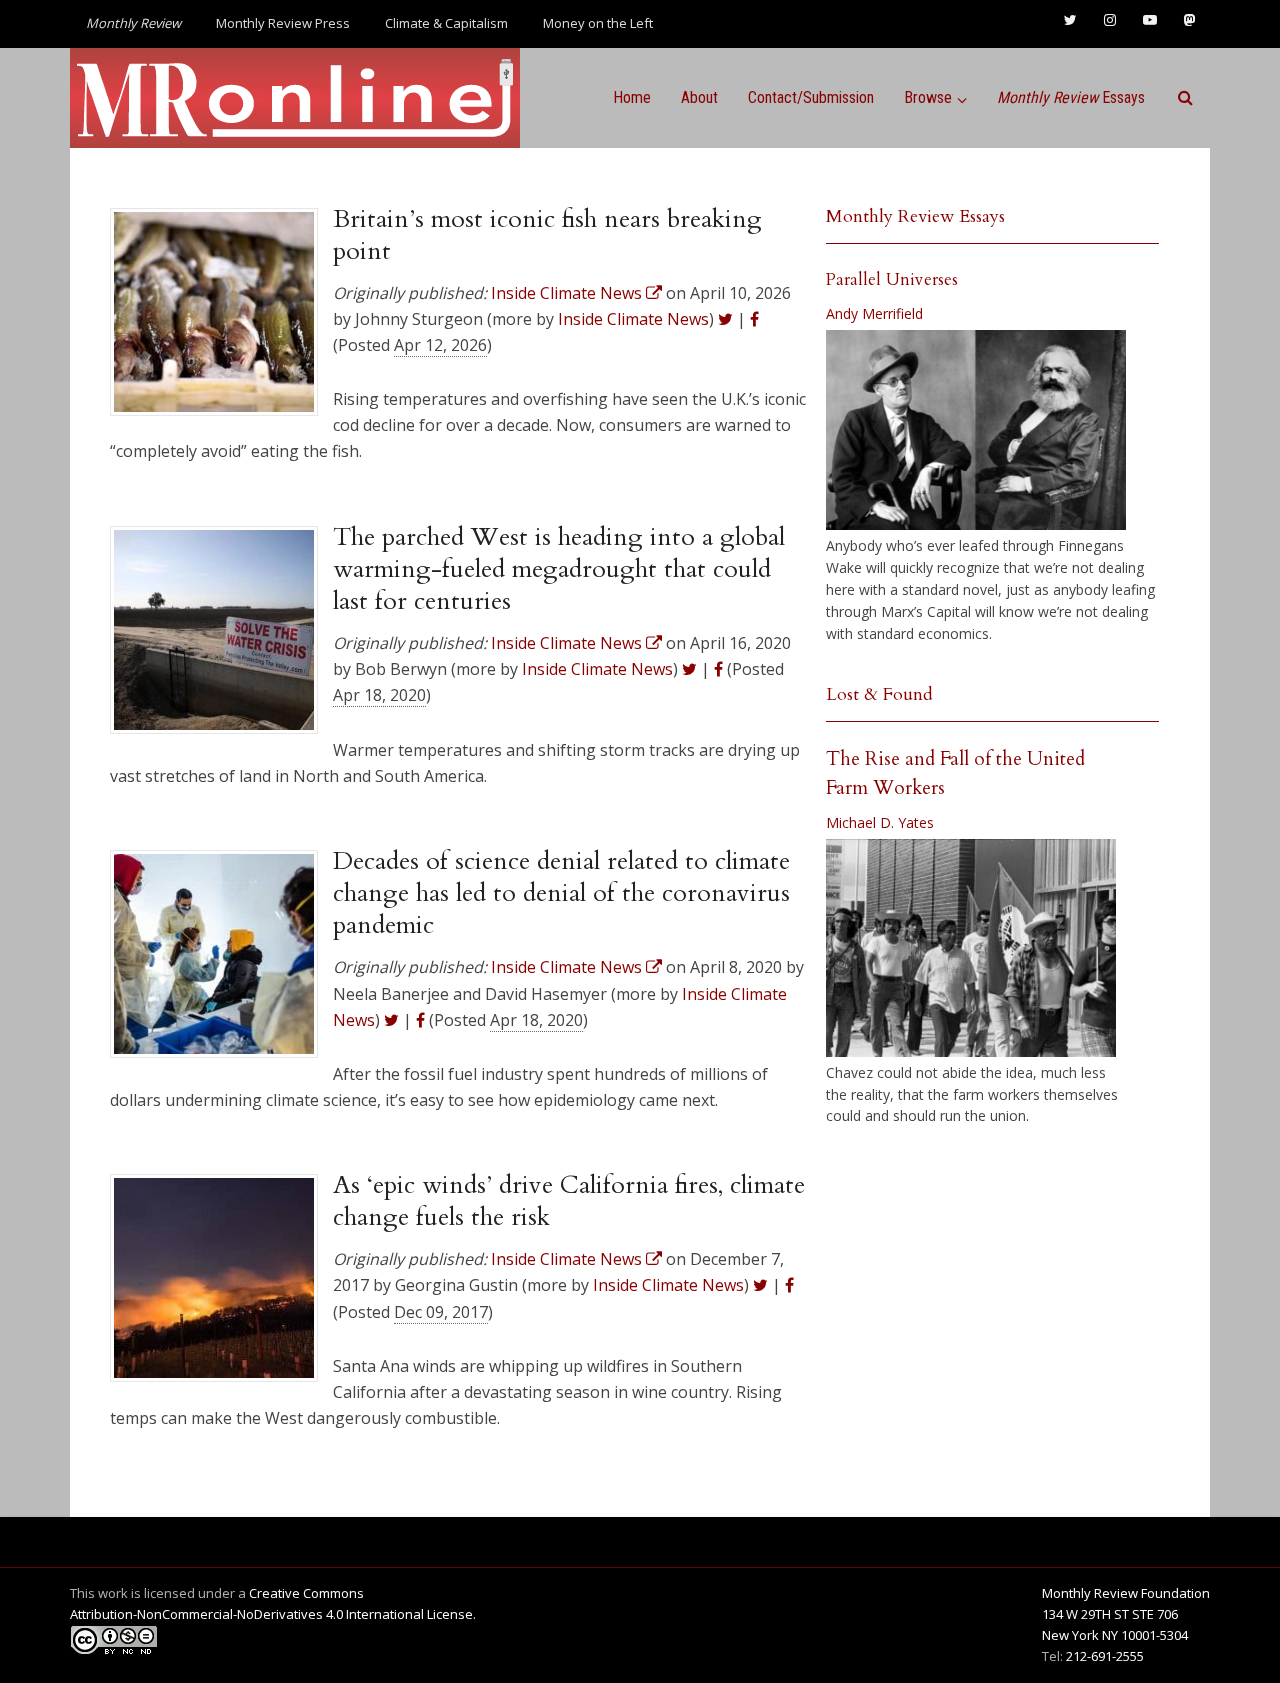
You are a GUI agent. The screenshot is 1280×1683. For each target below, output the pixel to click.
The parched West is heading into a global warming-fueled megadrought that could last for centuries (559, 569)
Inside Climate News (633, 319)
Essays (1071, 97)
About (699, 97)
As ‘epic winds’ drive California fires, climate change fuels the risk (569, 1201)
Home (632, 97)
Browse (928, 97)
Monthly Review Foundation (1126, 1593)
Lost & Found (879, 694)
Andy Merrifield (874, 313)
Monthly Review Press (283, 23)
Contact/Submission (811, 97)
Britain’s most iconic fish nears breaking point (547, 235)
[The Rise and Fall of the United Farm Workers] (971, 948)
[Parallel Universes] (976, 430)
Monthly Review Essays (915, 216)
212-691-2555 (1105, 1656)
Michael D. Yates (880, 822)
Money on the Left (598, 23)
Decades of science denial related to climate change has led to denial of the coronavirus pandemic (561, 893)
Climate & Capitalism (446, 23)
